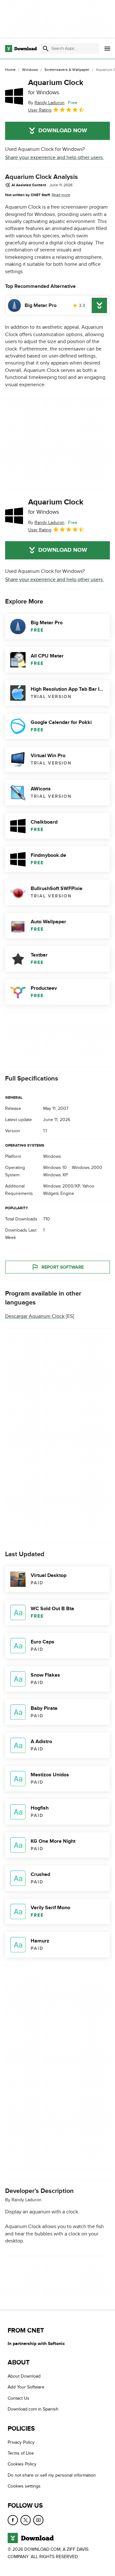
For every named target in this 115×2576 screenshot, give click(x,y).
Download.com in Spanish (33, 2409)
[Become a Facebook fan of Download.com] (13, 2520)
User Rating (40, 110)
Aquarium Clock (56, 87)
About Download (24, 2376)
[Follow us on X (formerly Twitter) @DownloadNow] (26, 2520)
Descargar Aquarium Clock (35, 1316)
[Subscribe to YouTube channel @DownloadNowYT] (38, 2520)
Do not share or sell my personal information (52, 2475)
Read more (61, 195)
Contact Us (19, 2398)
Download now (63, 131)
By (46, 103)
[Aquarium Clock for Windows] (14, 96)
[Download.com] (21, 49)
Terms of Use (21, 2453)
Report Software (63, 1267)
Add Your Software (26, 2387)
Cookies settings (24, 2486)
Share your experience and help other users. (54, 158)
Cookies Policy (22, 2464)
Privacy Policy (21, 2442)
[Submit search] (46, 49)
